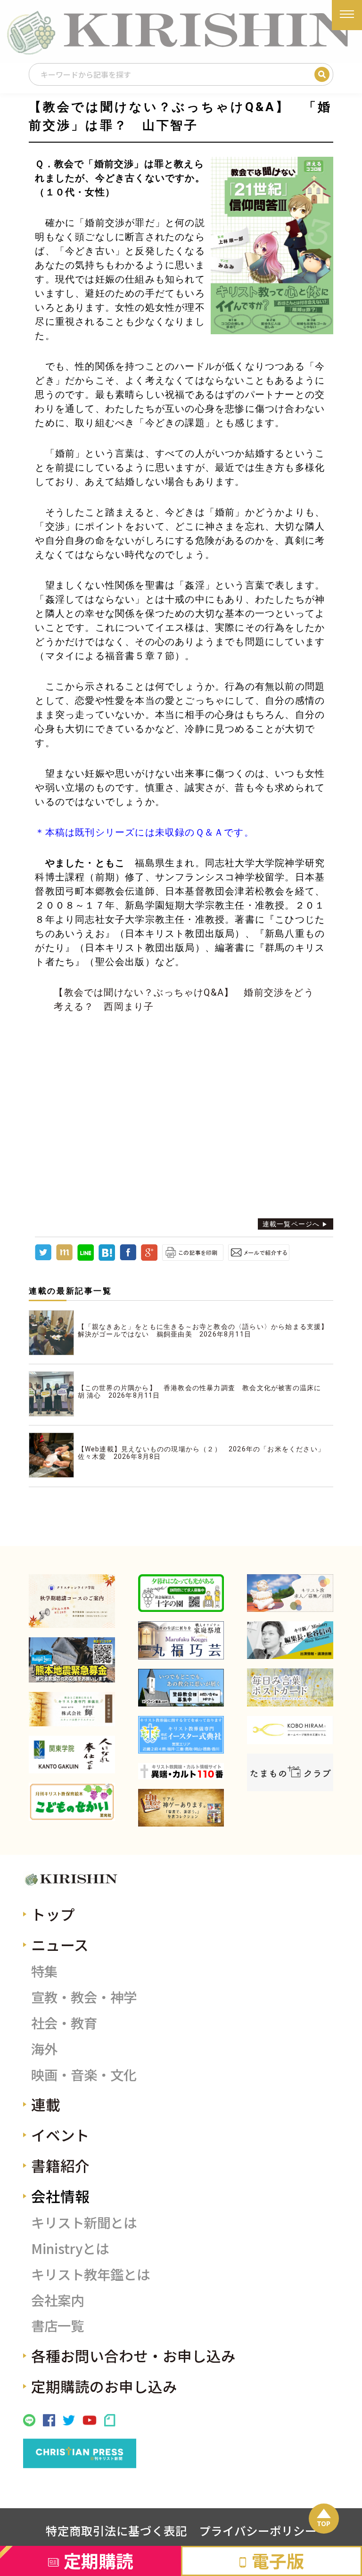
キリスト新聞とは (84, 2222)
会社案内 (58, 2300)
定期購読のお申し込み (104, 2386)
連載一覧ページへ (291, 1224)
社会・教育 (64, 2023)
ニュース (60, 1944)
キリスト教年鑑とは (90, 2274)
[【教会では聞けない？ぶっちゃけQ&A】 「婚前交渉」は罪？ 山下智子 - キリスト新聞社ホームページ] (107, 1258)
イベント (60, 2135)
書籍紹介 (60, 2165)
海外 (44, 2049)
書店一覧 (58, 2325)
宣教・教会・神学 (84, 1997)
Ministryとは (70, 2248)
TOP (324, 2523)
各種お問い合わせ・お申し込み (133, 2355)
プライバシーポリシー (258, 2530)
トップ (53, 1914)
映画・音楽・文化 (84, 2074)
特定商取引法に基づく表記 (116, 2530)
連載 (46, 2104)
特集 (44, 1971)
